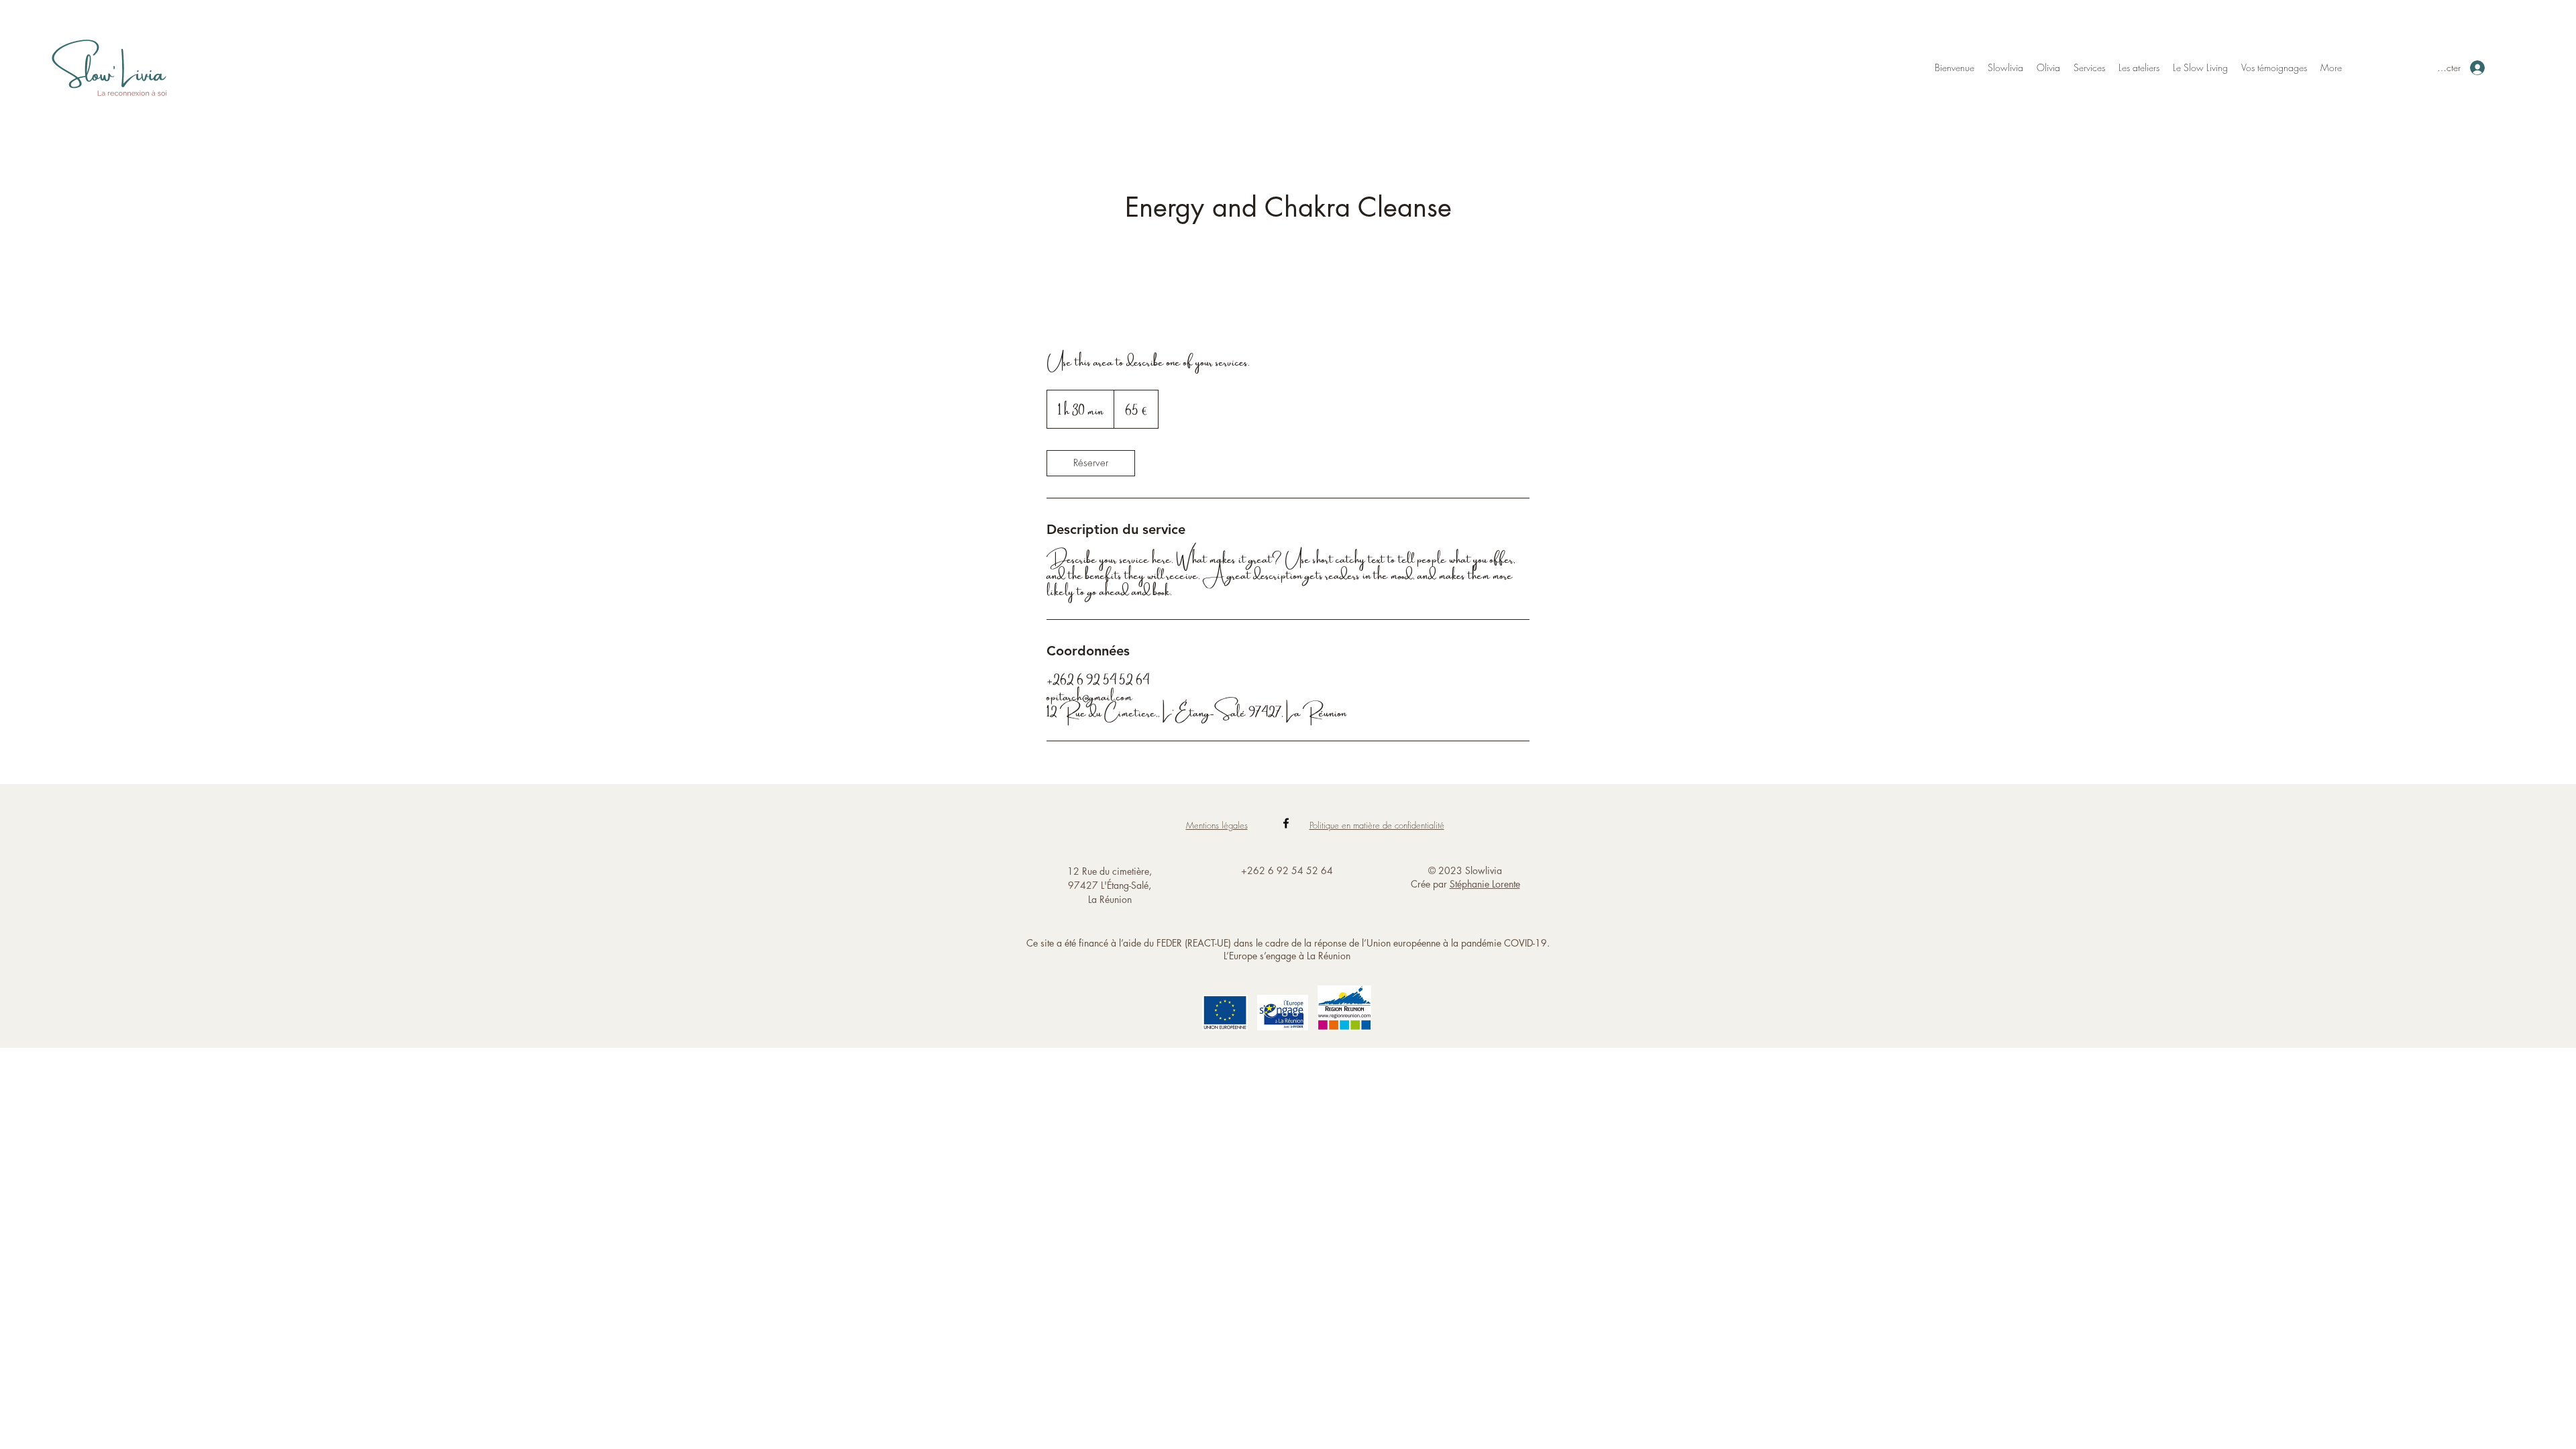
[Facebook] (1286, 823)
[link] (1091, 463)
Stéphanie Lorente (1485, 884)
